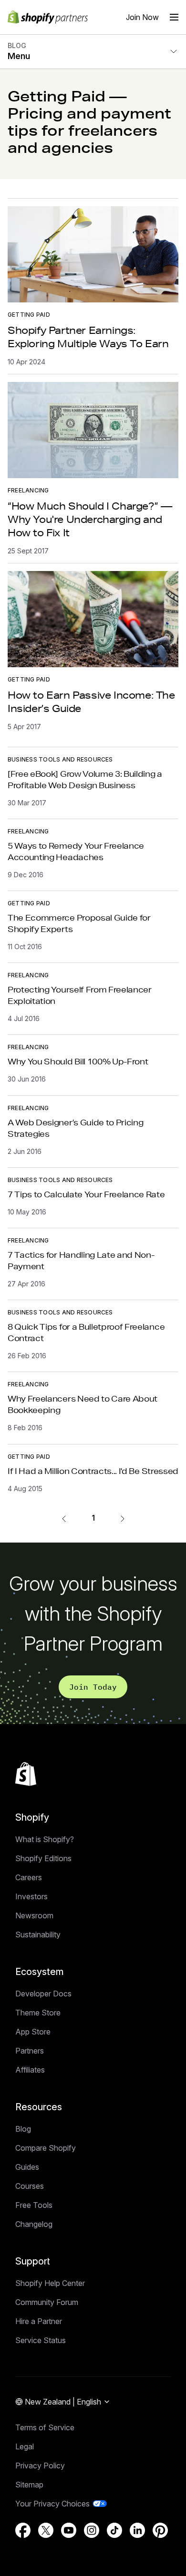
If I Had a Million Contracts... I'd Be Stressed (93, 1471)
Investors (31, 1896)
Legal (25, 2446)
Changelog (34, 2224)
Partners (30, 2051)
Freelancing (28, 490)
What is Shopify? (45, 1839)
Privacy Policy (40, 2466)
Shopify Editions (43, 1858)
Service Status (41, 2340)
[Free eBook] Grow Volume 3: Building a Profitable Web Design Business (85, 779)
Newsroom (34, 1915)
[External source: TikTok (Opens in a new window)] (114, 2530)
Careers (29, 1877)
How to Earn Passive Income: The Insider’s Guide (91, 702)
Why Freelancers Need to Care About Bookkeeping (83, 1404)
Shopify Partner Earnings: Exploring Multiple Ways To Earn (88, 337)
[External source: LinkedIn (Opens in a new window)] (137, 2530)
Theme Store (38, 2013)
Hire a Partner (39, 2321)
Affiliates (30, 2070)
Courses (30, 2186)
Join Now (142, 17)
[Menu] (174, 17)
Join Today (93, 1687)
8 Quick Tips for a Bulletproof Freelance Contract (86, 1332)
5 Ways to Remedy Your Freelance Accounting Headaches (76, 851)
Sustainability (38, 1935)
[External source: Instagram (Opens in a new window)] (92, 2530)
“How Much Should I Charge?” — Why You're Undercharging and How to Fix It (90, 519)
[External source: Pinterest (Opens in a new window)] (160, 2530)
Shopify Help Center (50, 2283)
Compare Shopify (46, 2148)
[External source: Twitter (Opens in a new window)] (46, 2530)
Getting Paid (29, 315)
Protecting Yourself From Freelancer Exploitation (80, 995)
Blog (23, 2129)
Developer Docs (43, 1994)
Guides (27, 2167)
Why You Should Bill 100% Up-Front (78, 1061)
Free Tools (34, 2205)
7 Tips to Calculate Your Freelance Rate (86, 1194)
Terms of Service (45, 2427)
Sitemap (29, 2485)
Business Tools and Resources (60, 759)
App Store (33, 2032)
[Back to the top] (26, 1774)
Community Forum (47, 2302)
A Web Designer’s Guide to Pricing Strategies (75, 1128)
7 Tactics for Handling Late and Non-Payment (81, 1260)
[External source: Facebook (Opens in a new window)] (23, 2530)
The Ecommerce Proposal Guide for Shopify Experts (79, 923)
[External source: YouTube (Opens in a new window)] (69, 2530)
